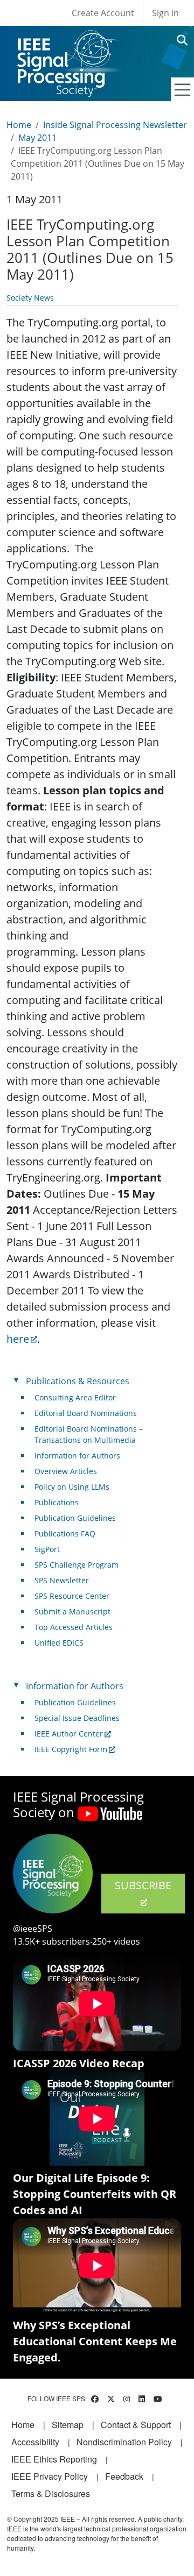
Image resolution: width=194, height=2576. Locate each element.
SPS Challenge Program (77, 1565)
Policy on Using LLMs (72, 1487)
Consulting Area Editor (75, 1397)
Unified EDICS (59, 1643)
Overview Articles (66, 1471)
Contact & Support (136, 2425)
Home (19, 125)
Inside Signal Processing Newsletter (115, 125)
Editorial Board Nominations (86, 1413)
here (18, 1339)
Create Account (103, 13)
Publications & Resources (78, 1381)
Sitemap (68, 2425)
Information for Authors (77, 1456)
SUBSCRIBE (143, 1885)
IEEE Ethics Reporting (54, 2459)
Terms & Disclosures (51, 2493)
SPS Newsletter (62, 1580)
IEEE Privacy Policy (50, 2476)
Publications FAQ (65, 1533)
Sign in (165, 13)
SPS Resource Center (72, 1596)
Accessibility (35, 2442)
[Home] (67, 40)
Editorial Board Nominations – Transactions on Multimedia (89, 1434)
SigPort (47, 1549)
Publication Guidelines (75, 1518)
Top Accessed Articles (74, 1627)
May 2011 (37, 138)
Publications (57, 1502)
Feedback (124, 2476)
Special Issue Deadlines (77, 1718)
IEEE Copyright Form (71, 1749)
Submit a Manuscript (72, 1611)
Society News (30, 298)
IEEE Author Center (69, 1734)
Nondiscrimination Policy (124, 2442)
